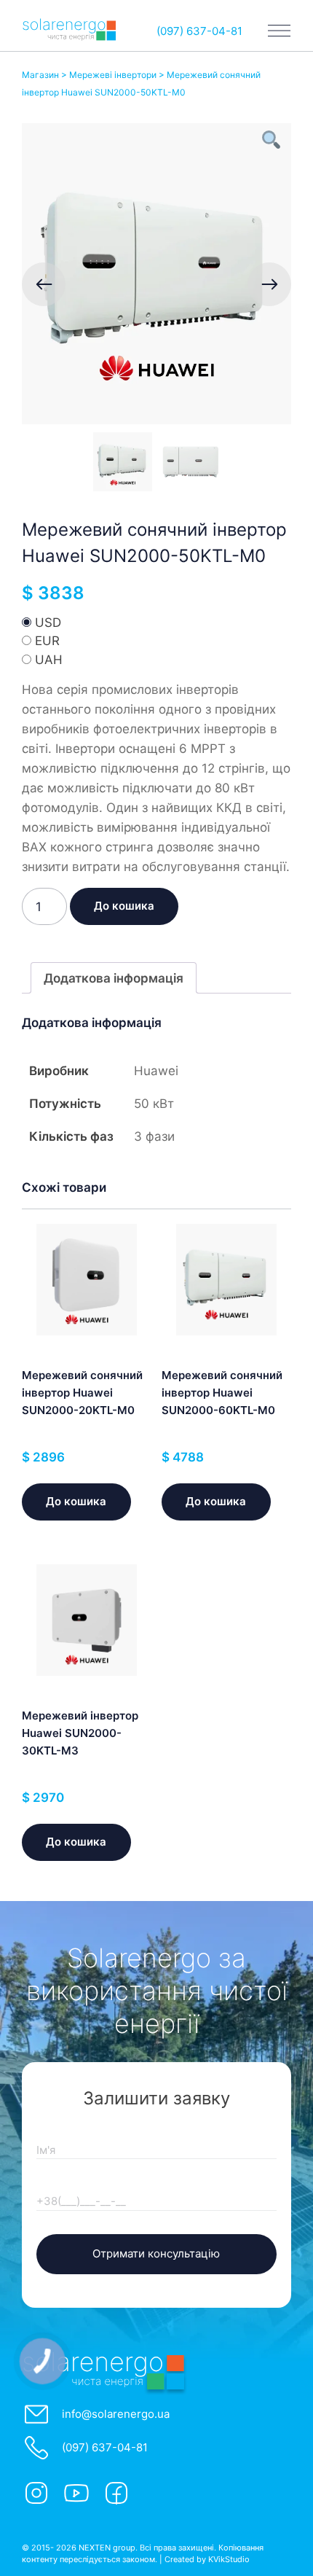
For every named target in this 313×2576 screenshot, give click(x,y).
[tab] (114, 978)
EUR (47, 641)
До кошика (124, 906)
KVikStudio (229, 2559)
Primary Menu (280, 31)
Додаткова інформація (114, 978)
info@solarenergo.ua (116, 2414)
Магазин (41, 75)
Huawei (156, 1071)
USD (48, 622)
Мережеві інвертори (113, 75)
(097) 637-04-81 (199, 31)
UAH (49, 660)
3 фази (154, 1136)
